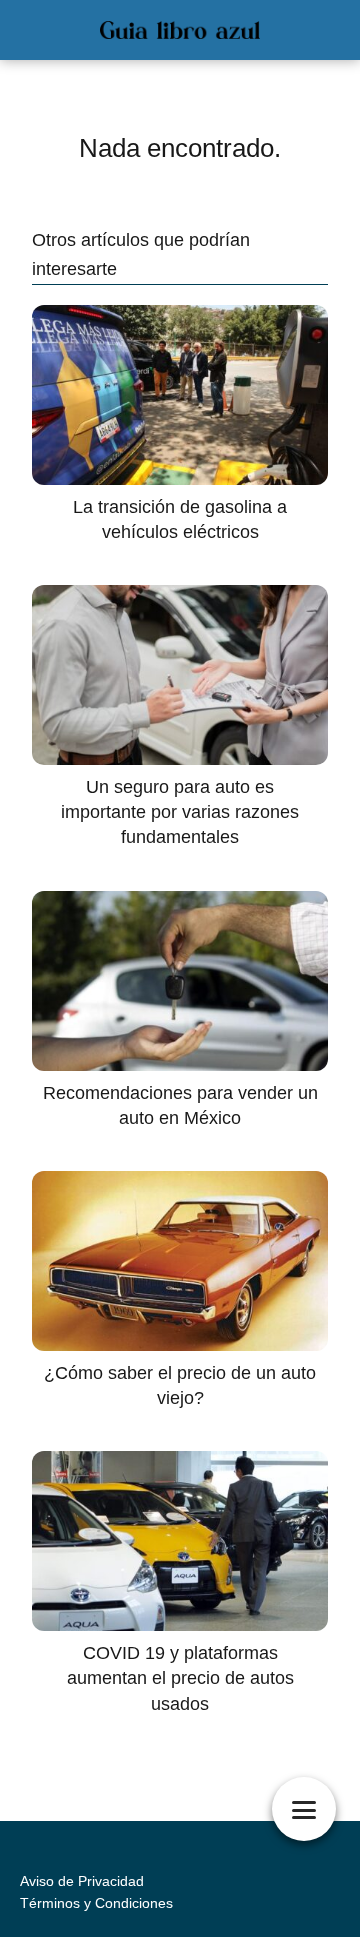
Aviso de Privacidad (82, 1881)
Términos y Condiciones (96, 1903)
